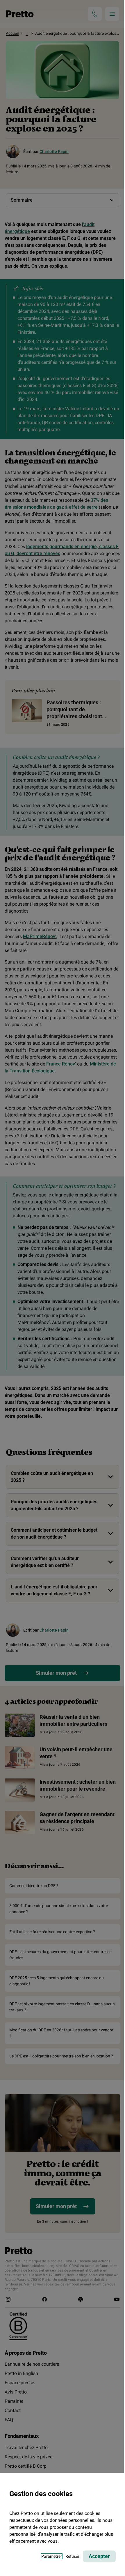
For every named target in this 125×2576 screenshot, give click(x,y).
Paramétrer (52, 2556)
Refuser (72, 2556)
